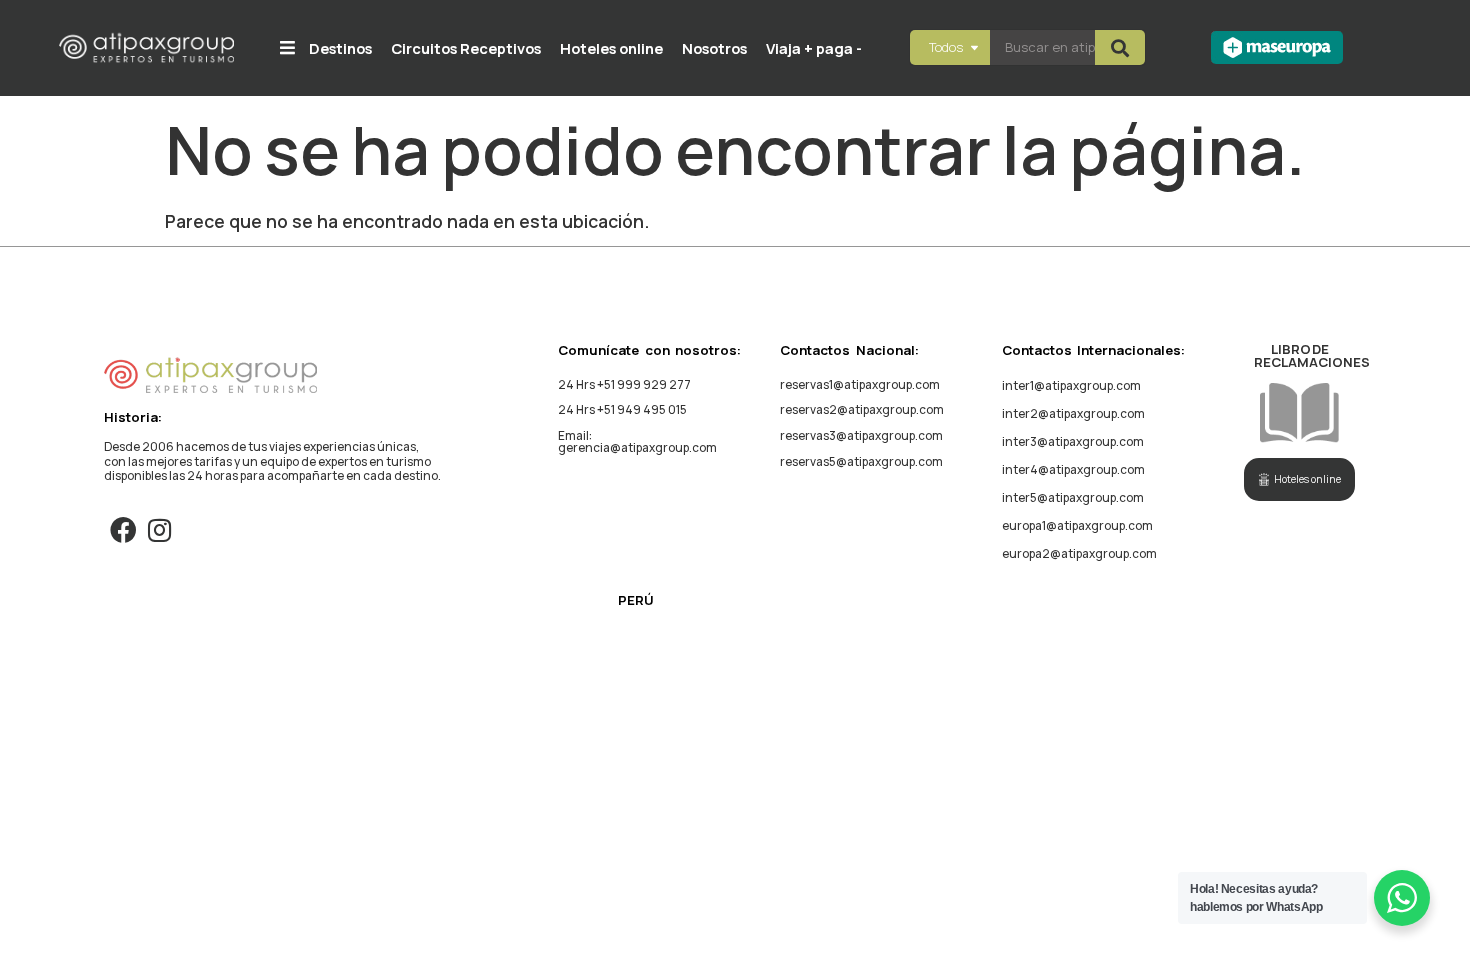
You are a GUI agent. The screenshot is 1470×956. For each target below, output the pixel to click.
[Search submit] (1120, 47)
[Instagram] (159, 529)
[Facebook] (122, 529)
